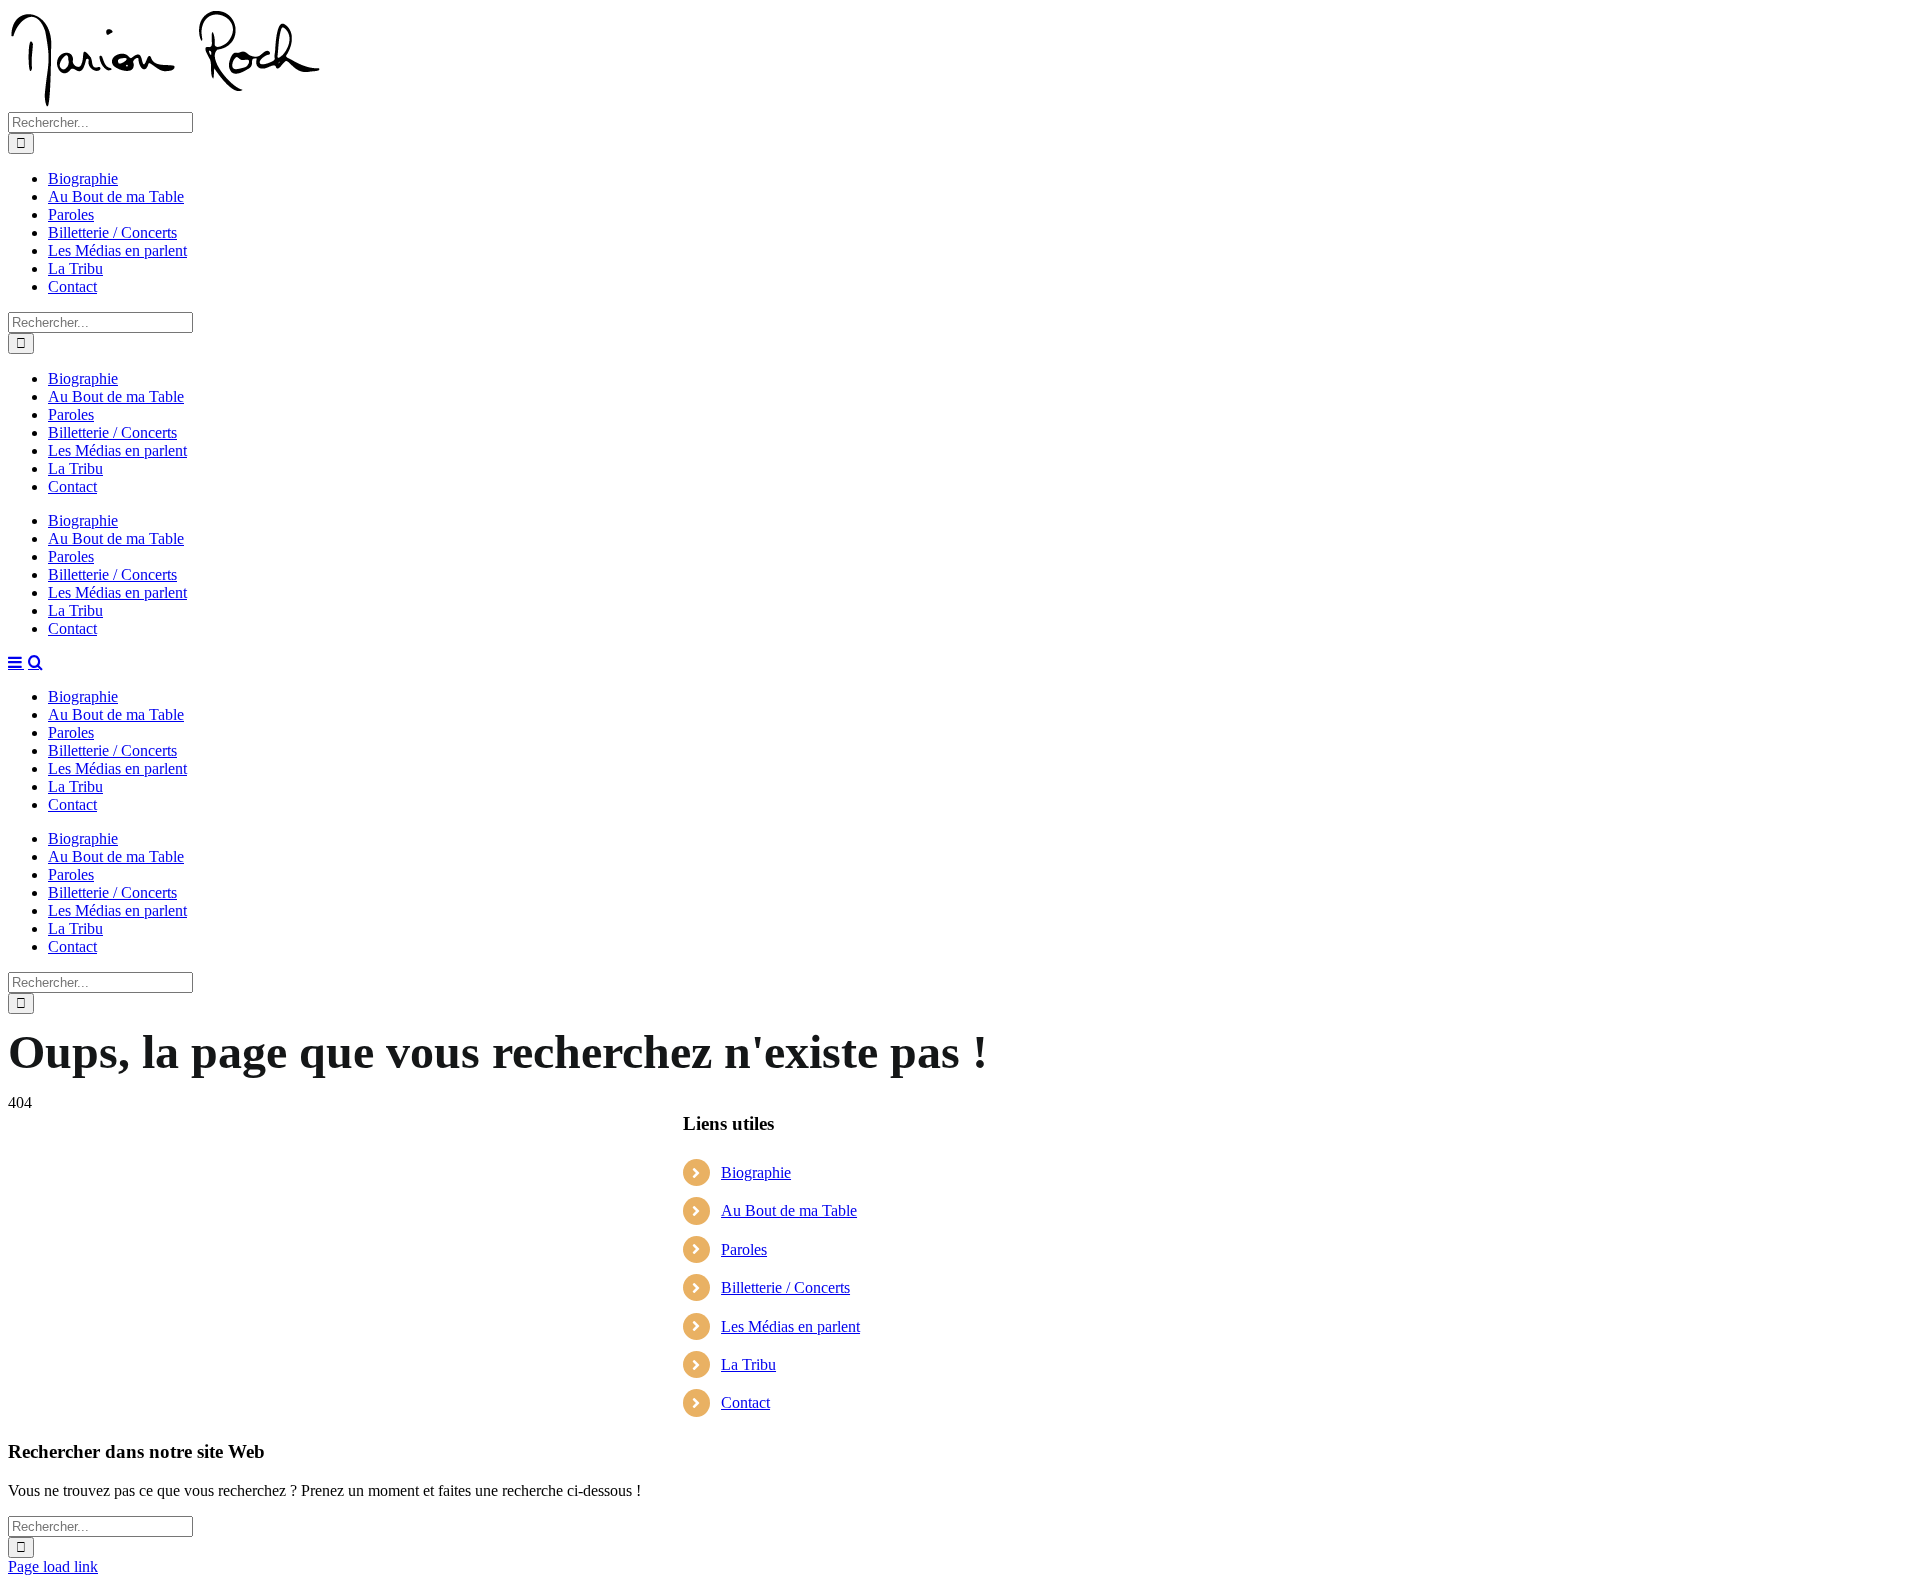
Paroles (744, 1249)
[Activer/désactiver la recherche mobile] (35, 662)
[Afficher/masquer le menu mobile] (16, 662)
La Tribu (748, 1364)
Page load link (53, 1566)
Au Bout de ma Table (789, 1210)
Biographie (756, 1172)
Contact (745, 1402)
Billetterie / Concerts (785, 1287)
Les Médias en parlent (790, 1326)
